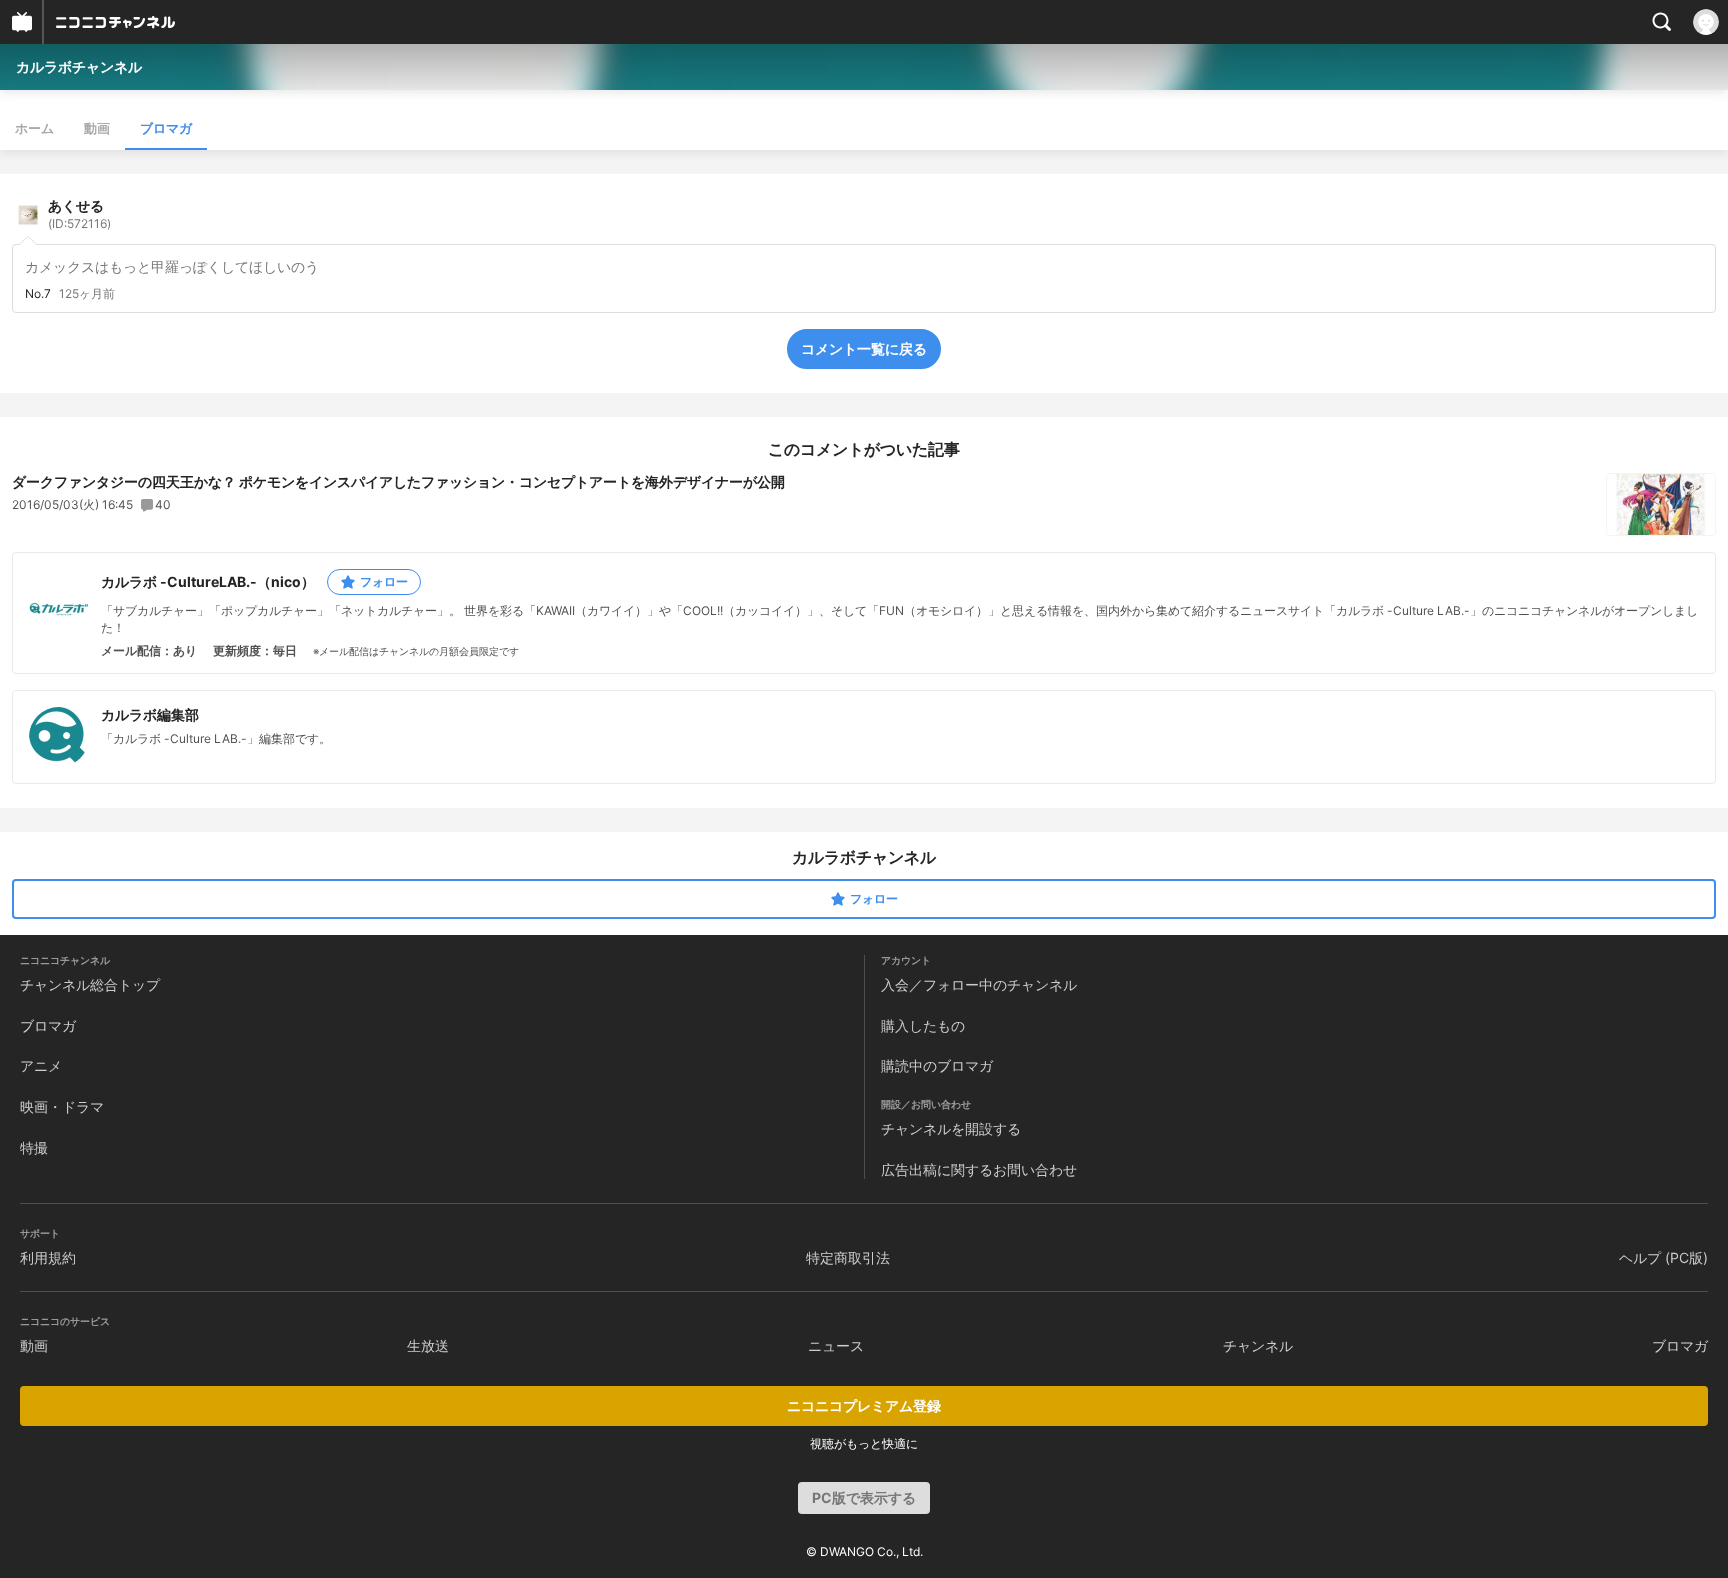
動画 (97, 128)
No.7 (38, 294)
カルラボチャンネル (79, 66)
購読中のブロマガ (937, 1065)
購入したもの (923, 1025)
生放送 (428, 1345)
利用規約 (48, 1257)
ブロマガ (166, 128)
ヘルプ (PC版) (1663, 1257)
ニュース (836, 1345)
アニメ (41, 1065)
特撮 (34, 1147)
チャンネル (1258, 1345)
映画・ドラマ (62, 1106)
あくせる (79, 214)
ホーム (34, 128)
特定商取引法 (848, 1257)
